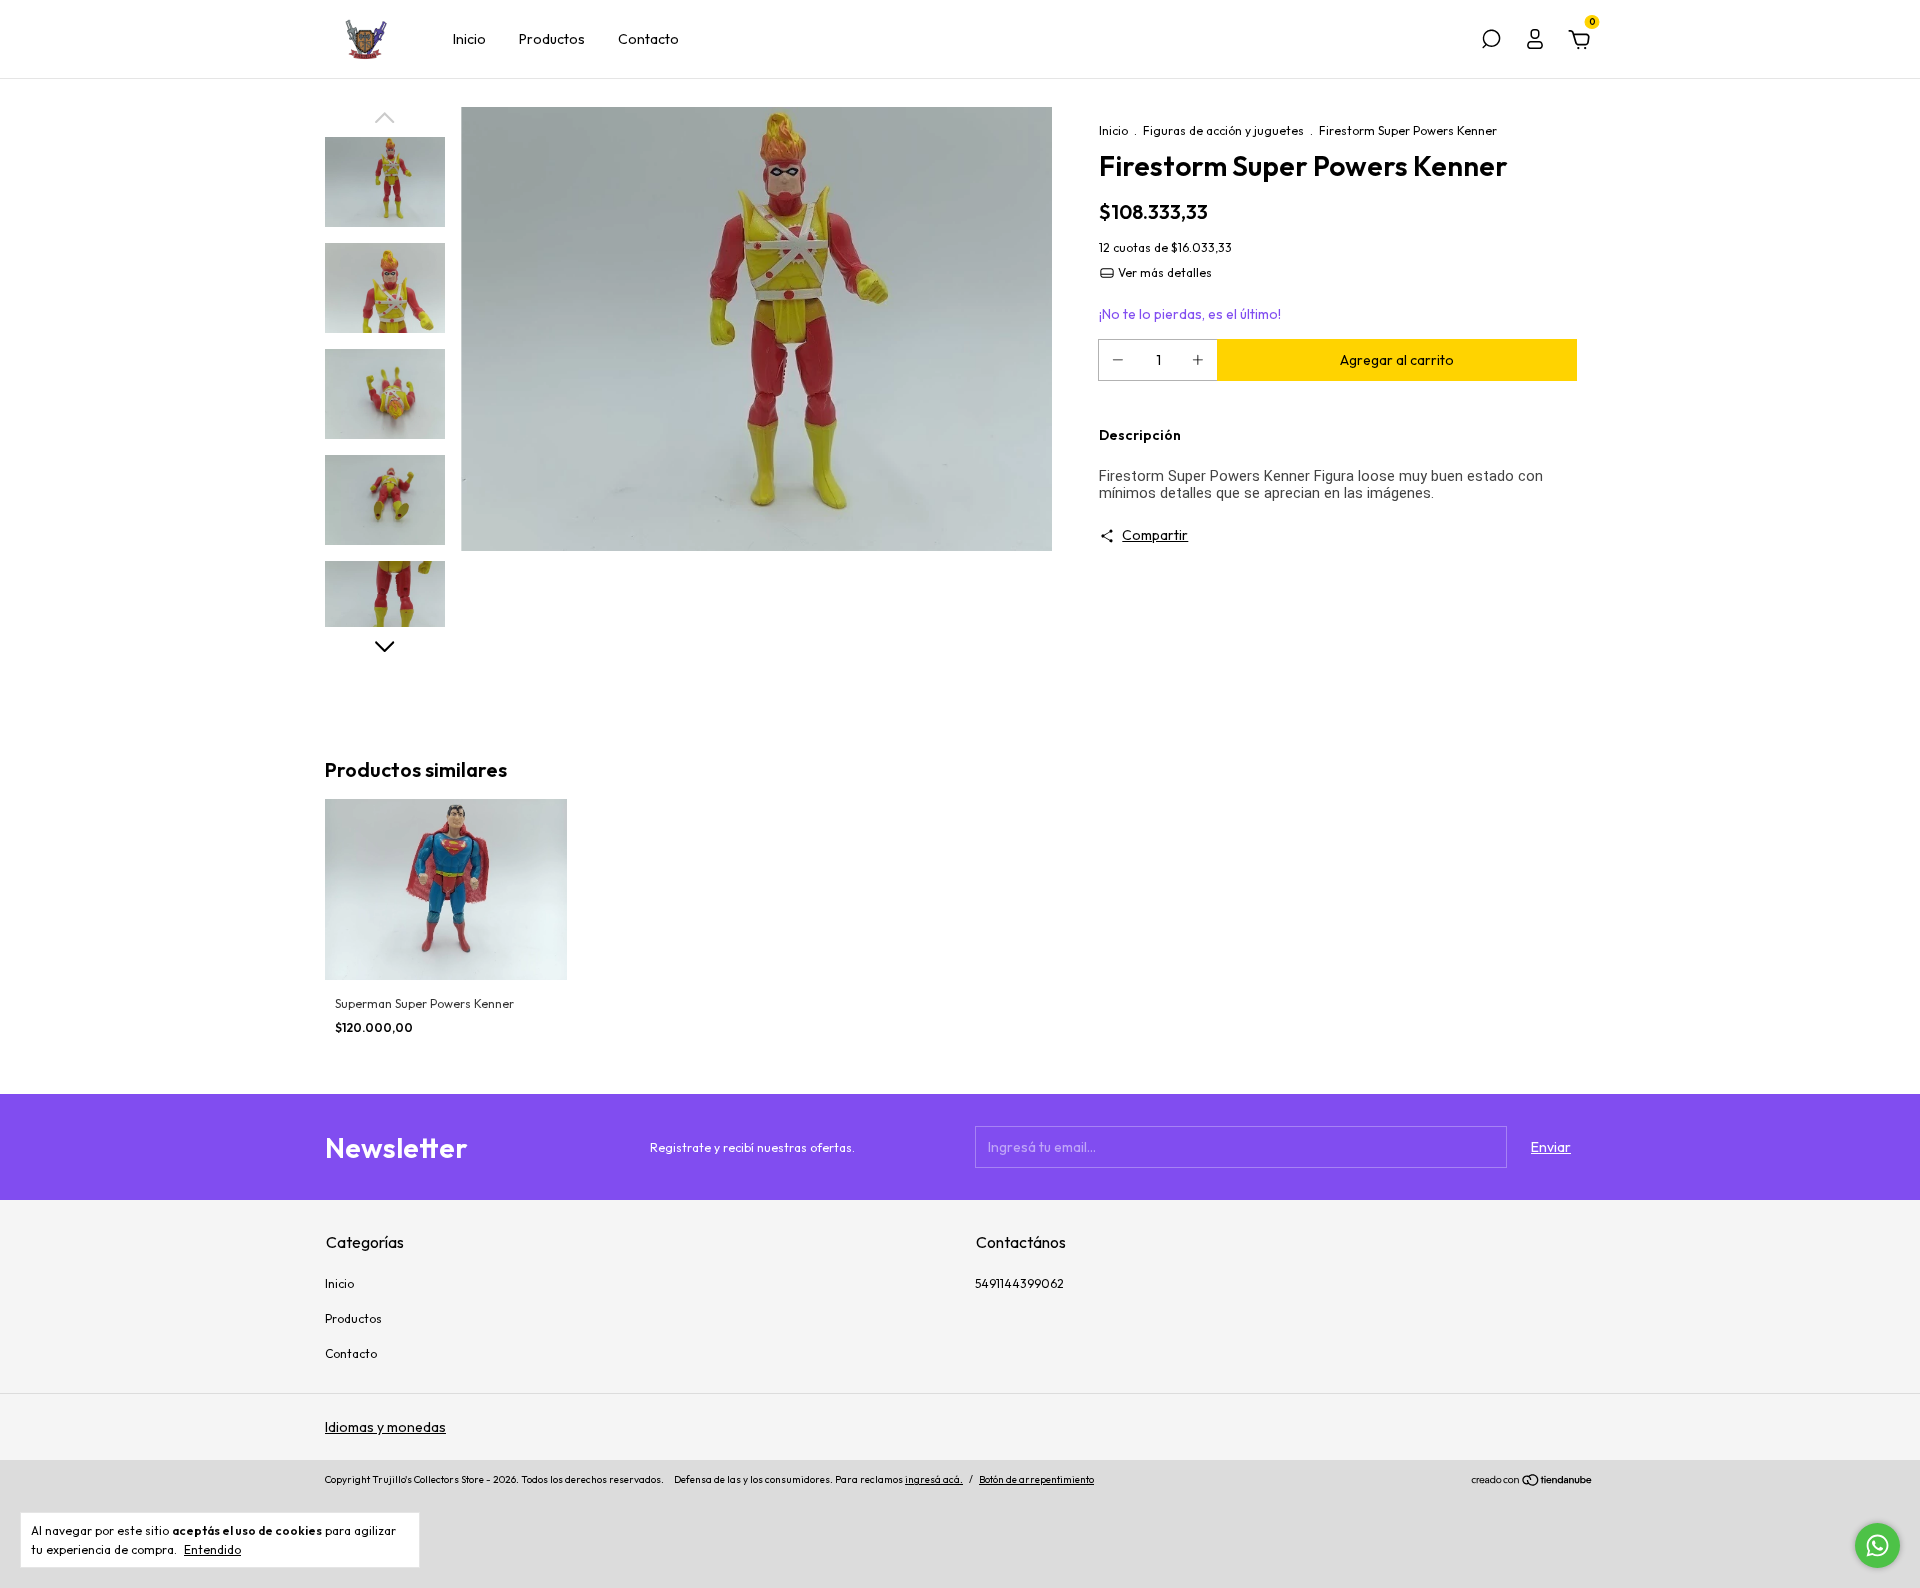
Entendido (212, 1549)
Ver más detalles (1163, 272)
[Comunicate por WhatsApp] (1877, 1545)
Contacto (648, 39)
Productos (552, 39)
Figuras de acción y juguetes (1223, 130)
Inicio (469, 39)
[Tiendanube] (1532, 1482)
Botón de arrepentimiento (1036, 1479)
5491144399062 (1019, 1283)
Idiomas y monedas (385, 1427)
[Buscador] (1491, 42)
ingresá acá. (934, 1479)
